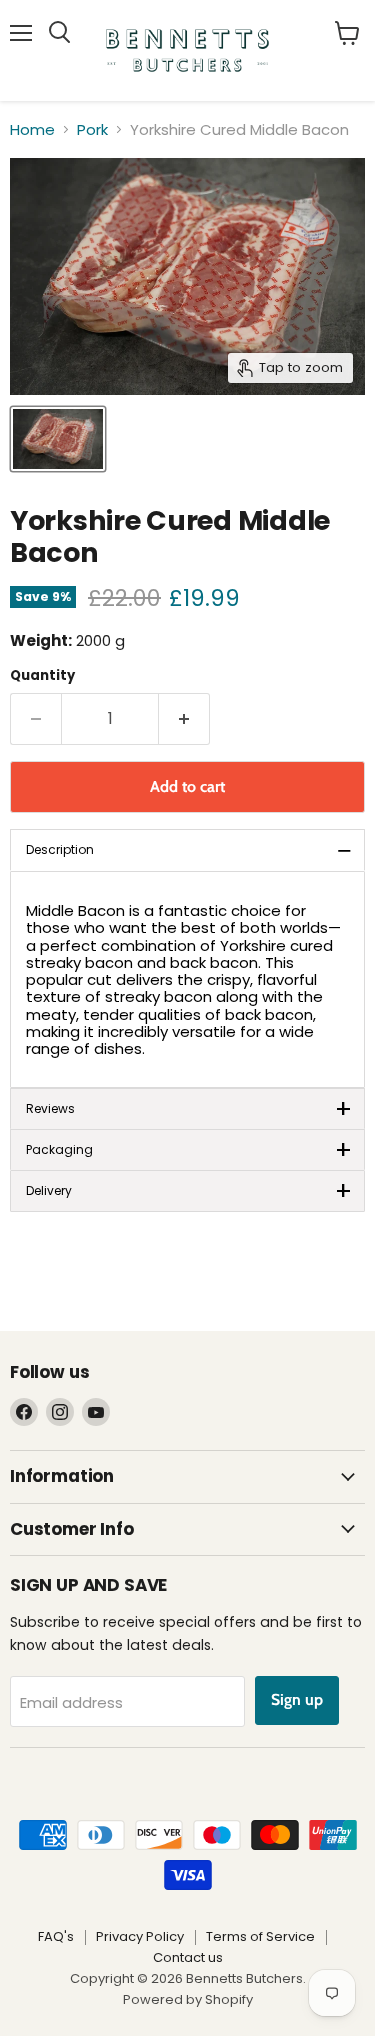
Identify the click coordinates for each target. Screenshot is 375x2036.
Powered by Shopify (188, 1999)
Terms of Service (260, 1936)
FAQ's (56, 1936)
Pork (92, 129)
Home (32, 129)
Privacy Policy (140, 1936)
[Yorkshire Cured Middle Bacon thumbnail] (58, 439)
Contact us (188, 1957)
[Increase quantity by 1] (184, 719)
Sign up (297, 1699)
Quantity (42, 675)
